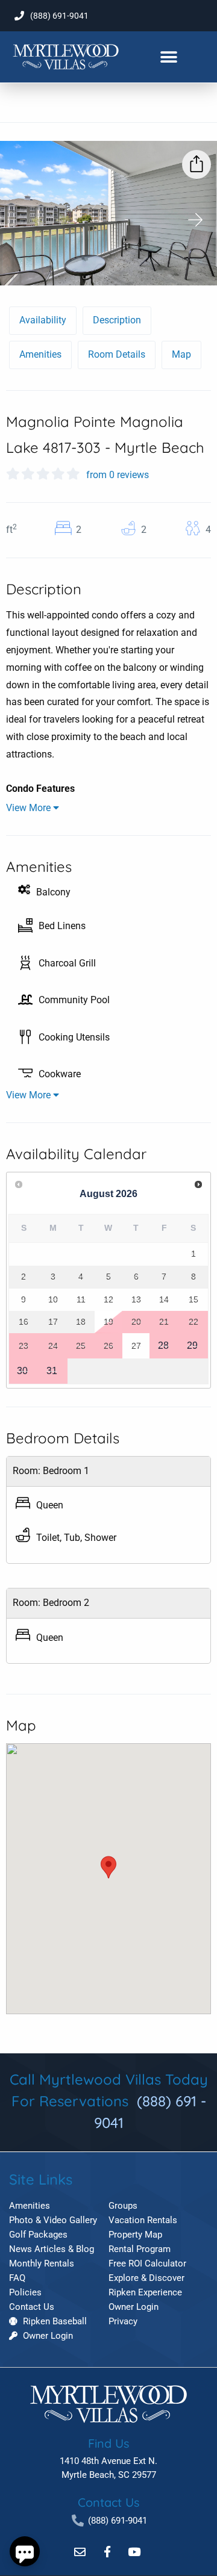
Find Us (108, 2443)
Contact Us (108, 2502)
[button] (168, 57)
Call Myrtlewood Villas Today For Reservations (109, 2101)
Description (117, 320)
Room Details (117, 354)
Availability (43, 320)
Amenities (40, 354)
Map (181, 354)
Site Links (41, 2179)
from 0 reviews (118, 475)
